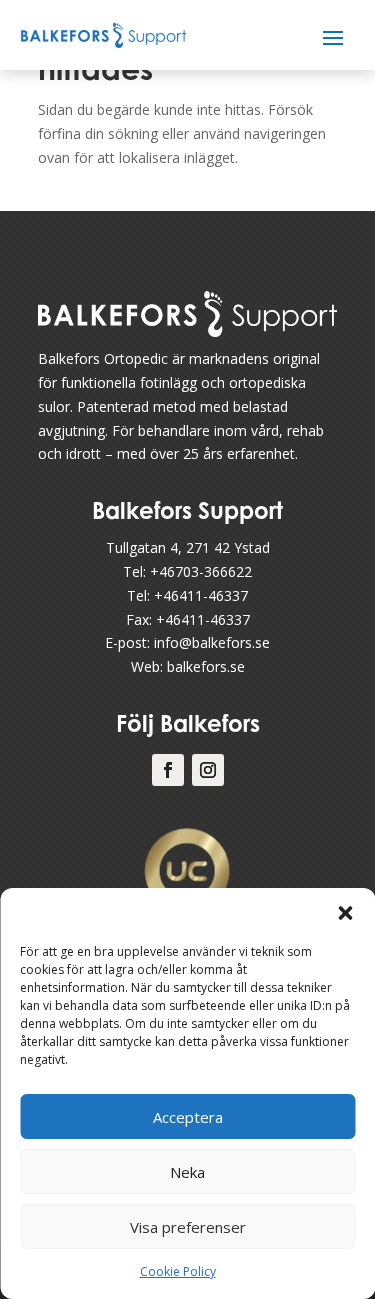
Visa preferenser (188, 1227)
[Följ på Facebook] (168, 770)
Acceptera (188, 1117)
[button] (345, 913)
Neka (187, 1172)
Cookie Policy (178, 1271)
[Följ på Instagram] (208, 770)
